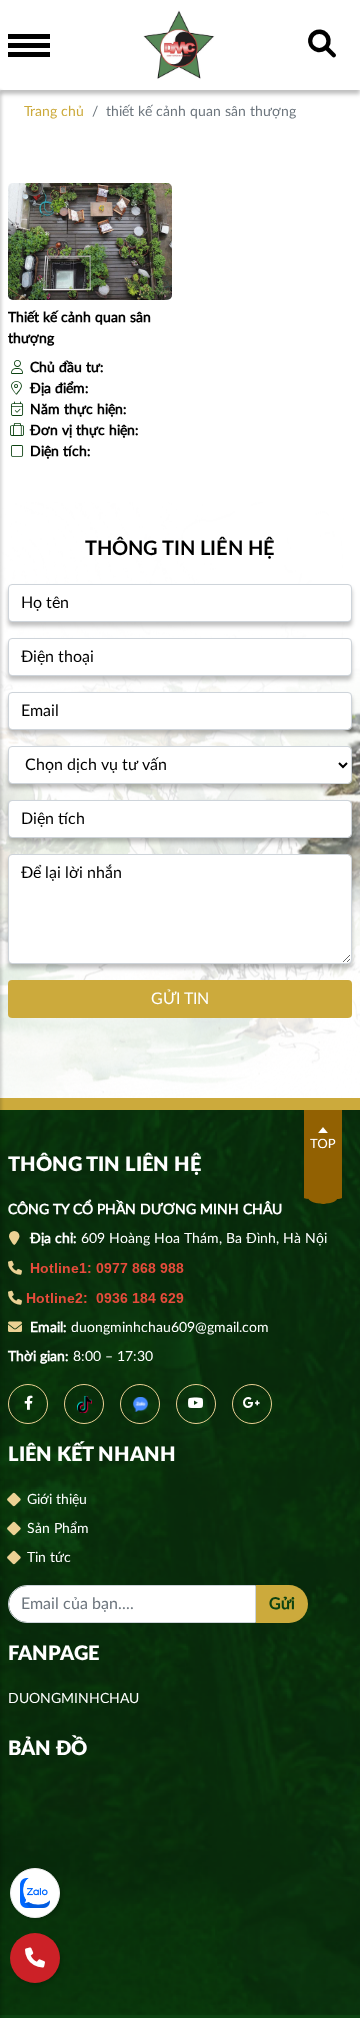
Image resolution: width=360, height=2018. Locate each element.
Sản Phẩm (56, 1529)
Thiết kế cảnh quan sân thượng (79, 328)
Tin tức (47, 1558)
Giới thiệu (55, 1500)
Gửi (282, 1604)
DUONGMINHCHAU (73, 1699)
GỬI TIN (180, 999)
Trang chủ (54, 112)
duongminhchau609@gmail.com (172, 1328)
